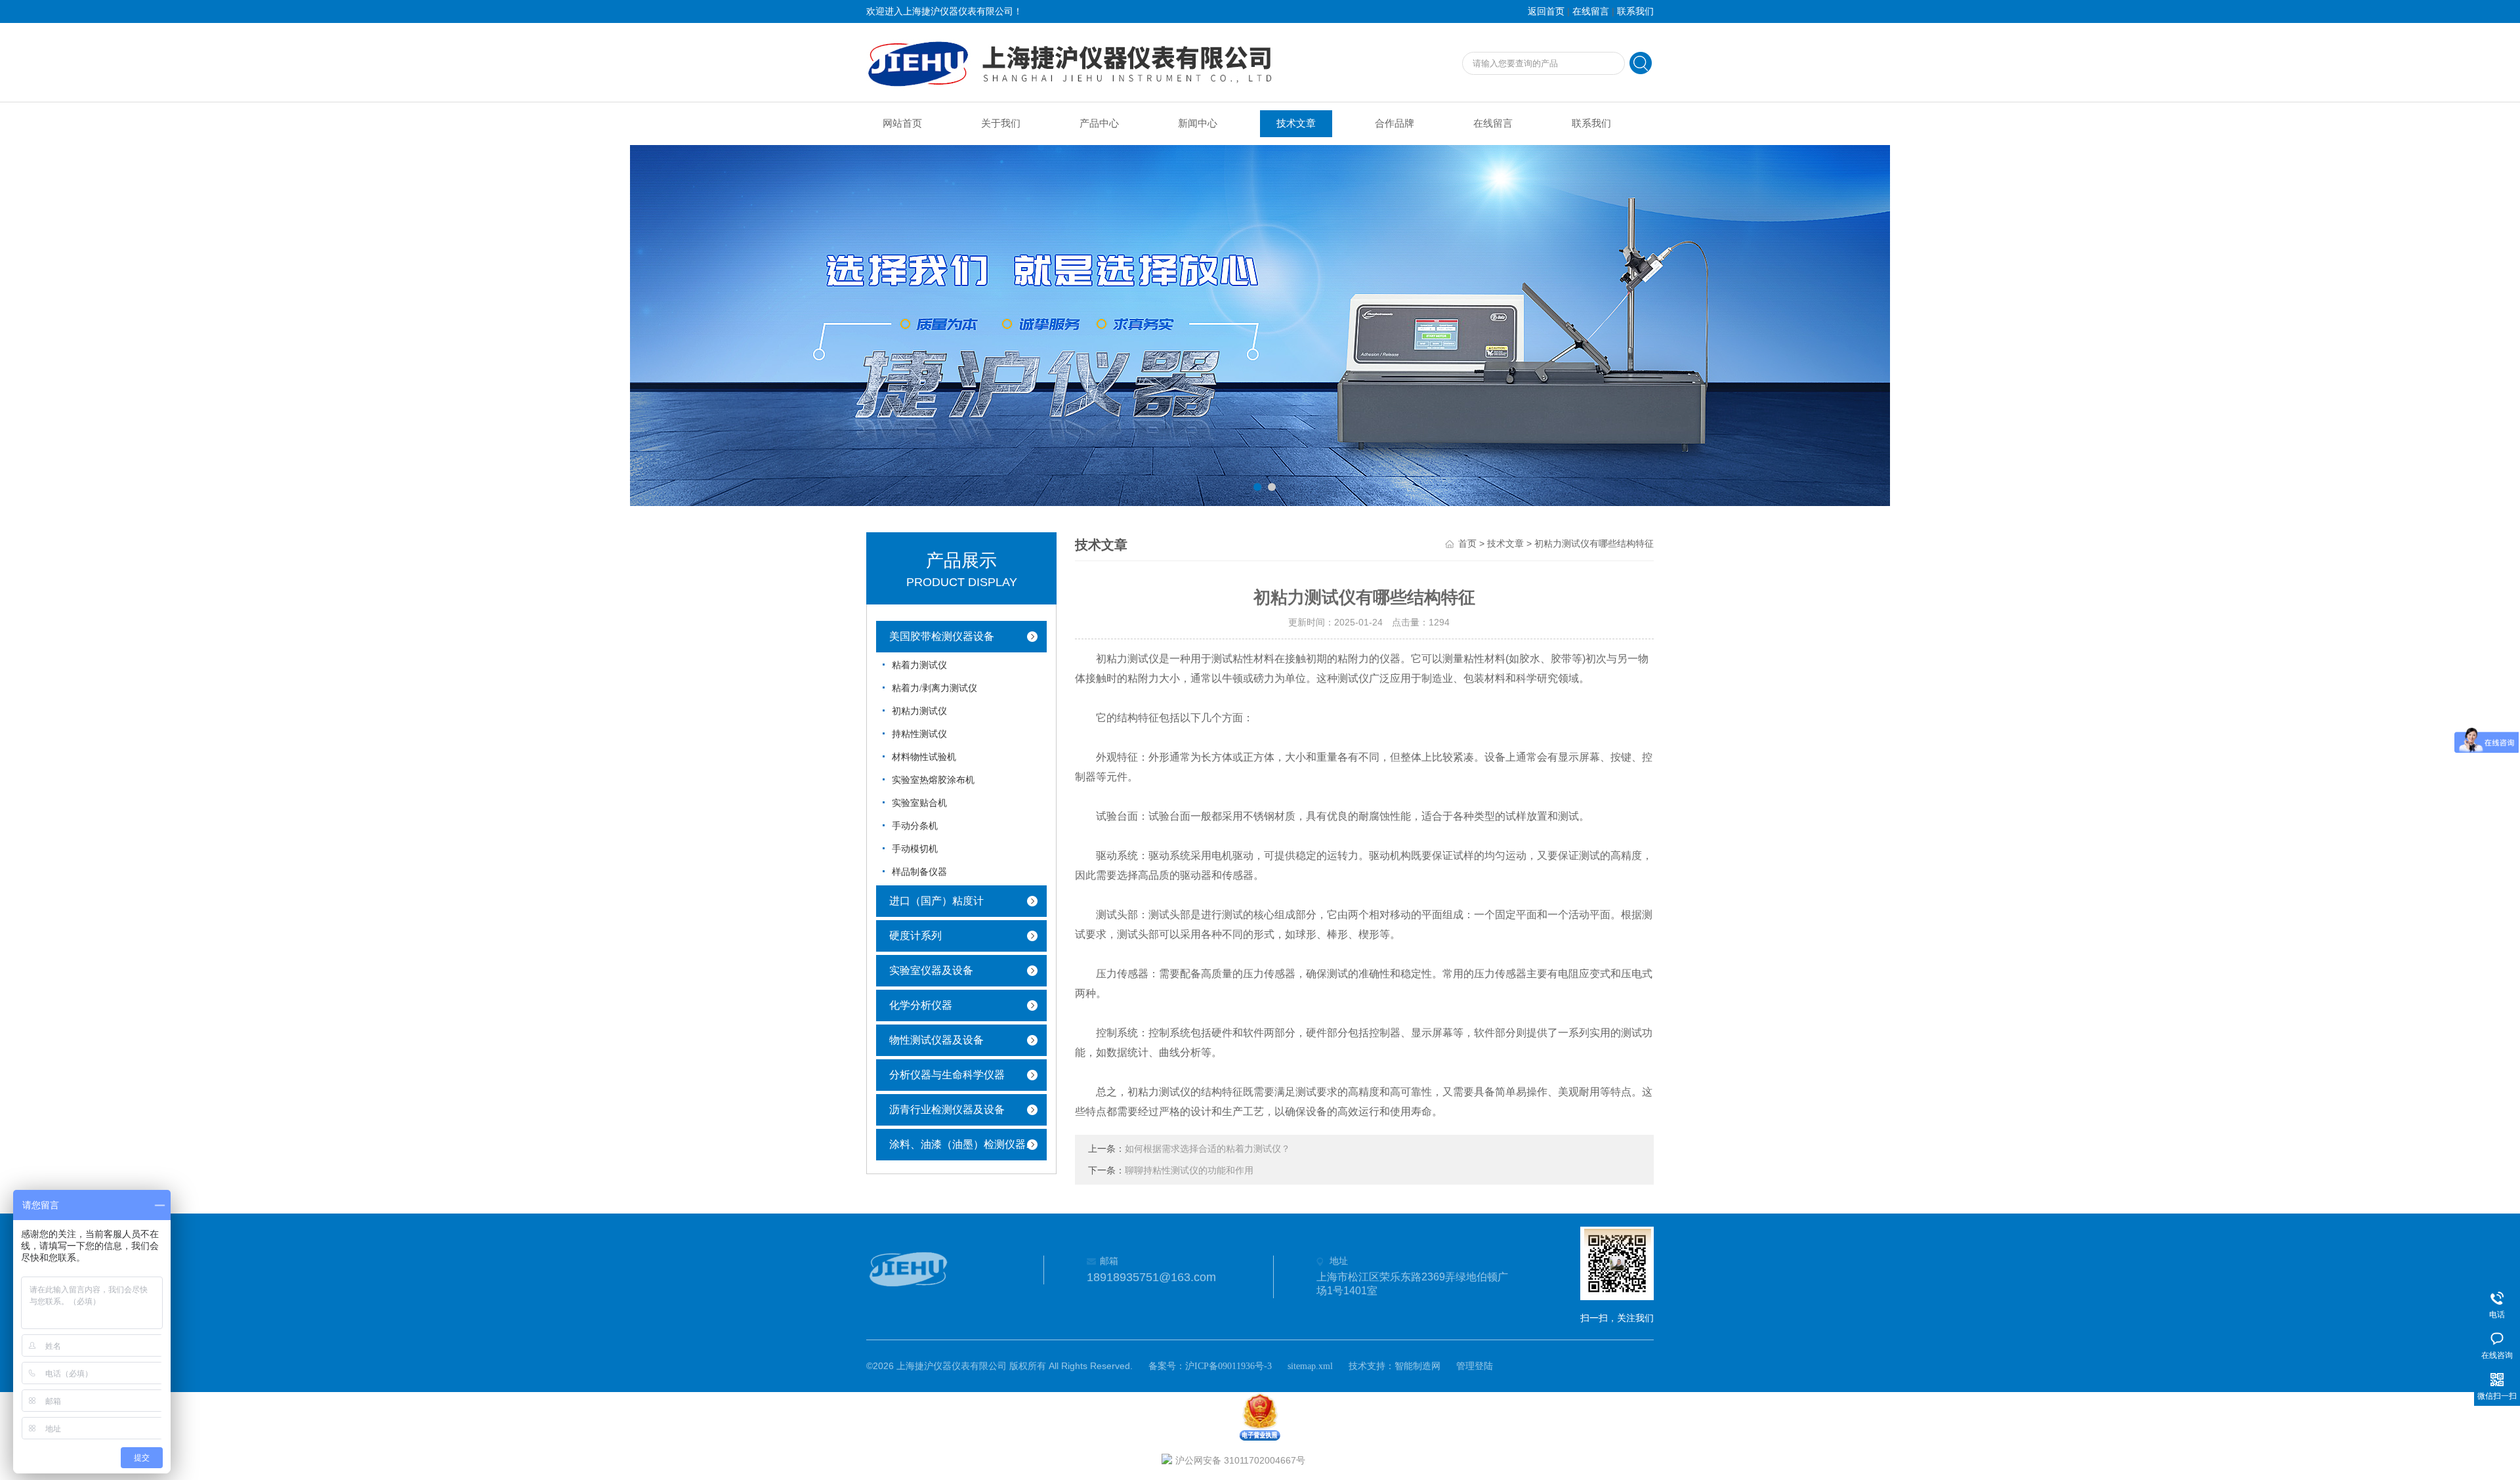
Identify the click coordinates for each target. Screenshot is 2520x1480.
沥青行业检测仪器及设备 (947, 1110)
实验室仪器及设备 (931, 970)
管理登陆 (1475, 1366)
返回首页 (1546, 11)
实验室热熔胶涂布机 (933, 780)
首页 (1467, 544)
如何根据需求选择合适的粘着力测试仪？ (1207, 1149)
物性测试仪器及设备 (936, 1040)
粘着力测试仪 (919, 665)
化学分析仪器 (921, 1005)
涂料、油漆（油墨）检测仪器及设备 (971, 1144)
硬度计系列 (915, 936)
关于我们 (1001, 123)
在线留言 (1591, 11)
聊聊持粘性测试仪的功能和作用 (1189, 1171)
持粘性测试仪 (919, 734)
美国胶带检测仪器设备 (942, 636)
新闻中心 (1198, 123)
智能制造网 (1417, 1366)
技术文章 (1296, 123)
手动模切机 (915, 849)
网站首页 (902, 123)
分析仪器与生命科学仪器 (947, 1075)
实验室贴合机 (919, 803)
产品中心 (1099, 123)
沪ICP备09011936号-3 (1228, 1366)
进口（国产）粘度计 (936, 901)
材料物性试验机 (924, 757)
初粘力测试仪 (919, 711)
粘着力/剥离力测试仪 (934, 688)
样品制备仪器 (919, 872)
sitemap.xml (1310, 1366)
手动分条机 (915, 826)
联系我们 (1635, 11)
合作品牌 (1395, 123)
